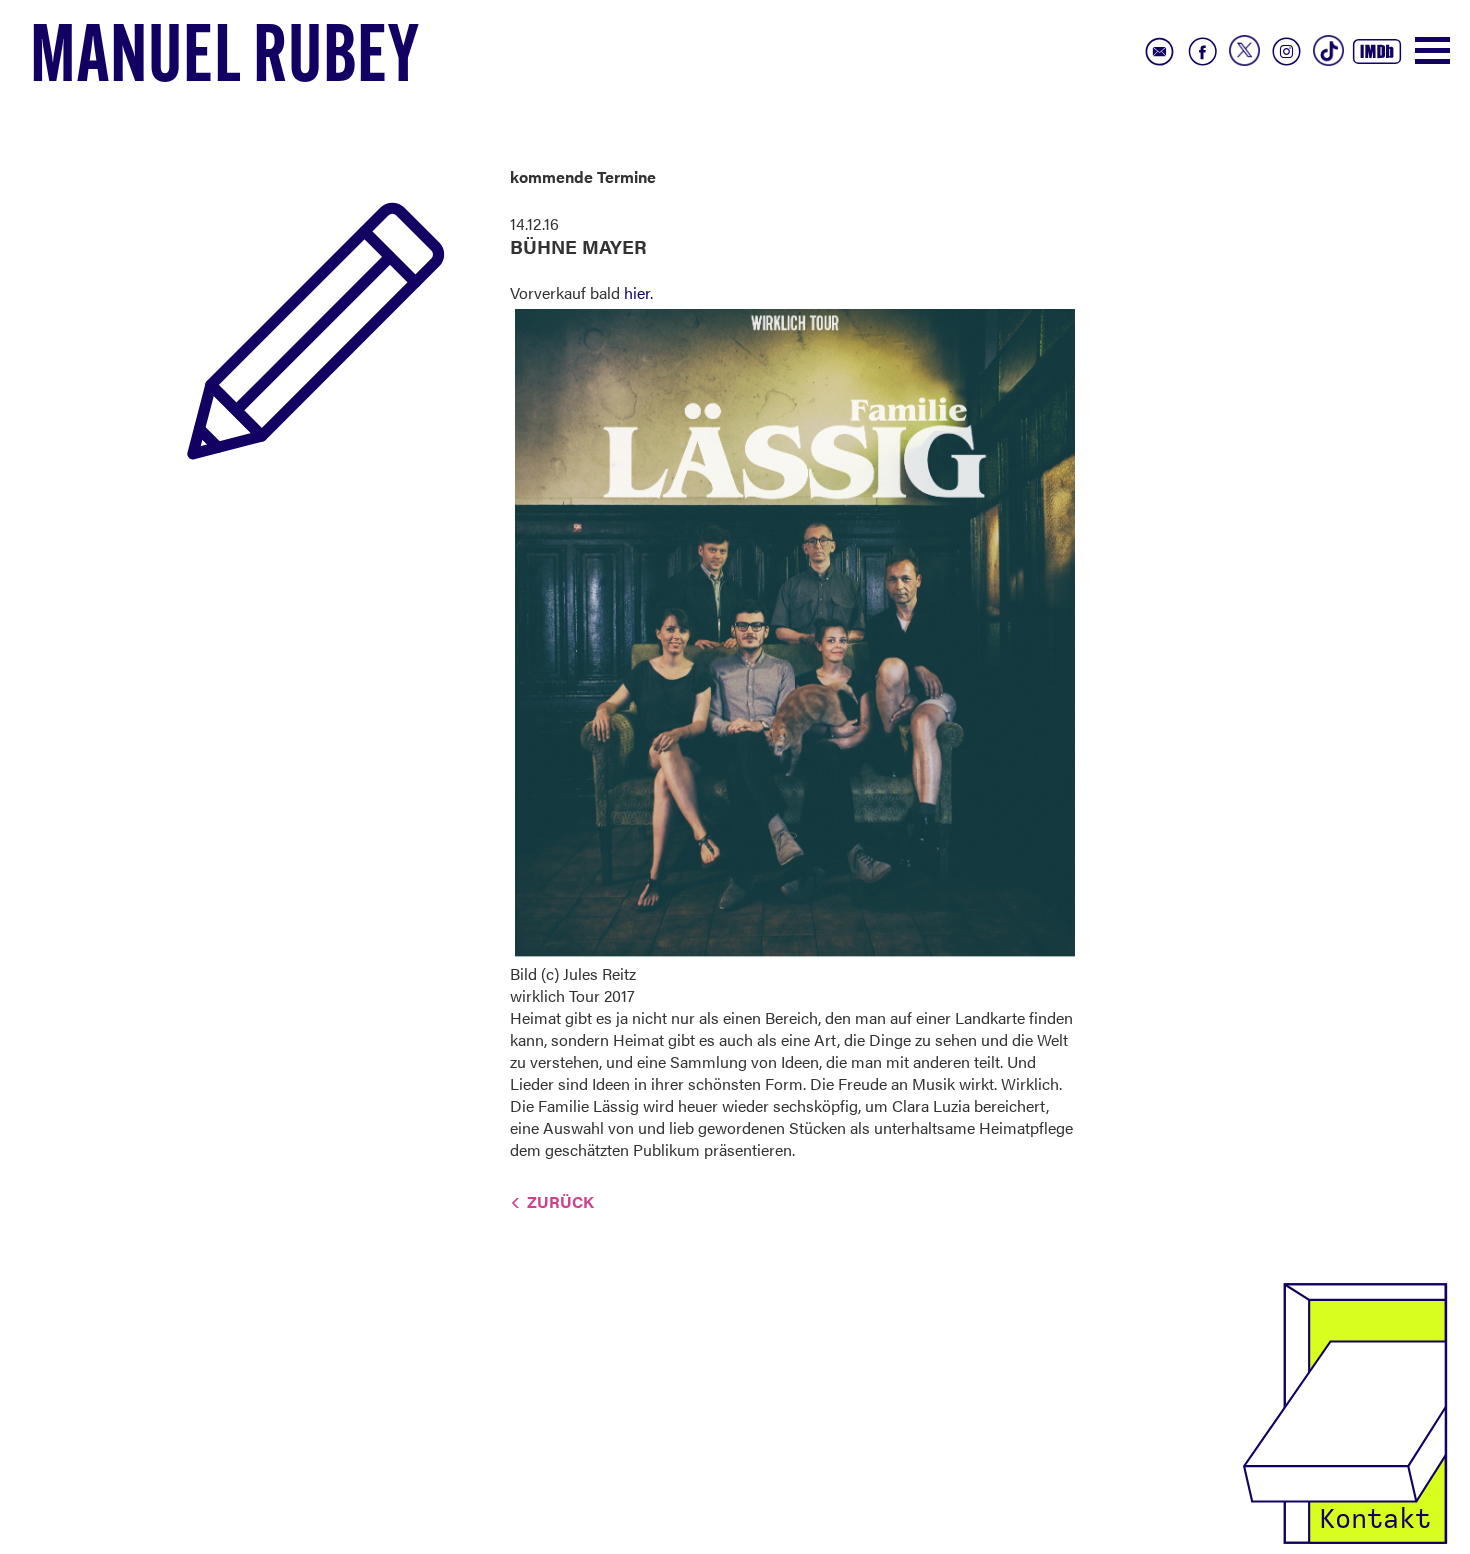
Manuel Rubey (225, 61)
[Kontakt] (1345, 1411)
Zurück (560, 1201)
